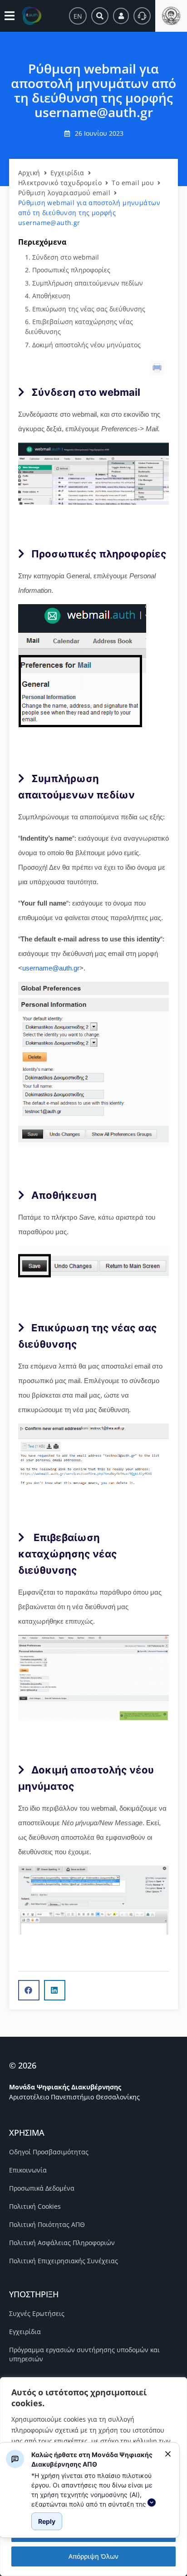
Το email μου (133, 183)
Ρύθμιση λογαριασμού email (64, 193)
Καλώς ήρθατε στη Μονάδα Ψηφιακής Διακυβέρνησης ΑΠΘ (92, 2459)
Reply (47, 2521)
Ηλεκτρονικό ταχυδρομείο (60, 183)
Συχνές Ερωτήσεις (37, 2313)
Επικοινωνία (28, 2170)
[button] (29, 1990)
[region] (94, 2489)
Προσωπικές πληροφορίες (71, 270)
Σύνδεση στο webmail (66, 257)
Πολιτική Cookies (35, 2206)
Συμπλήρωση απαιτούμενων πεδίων (88, 283)
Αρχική (29, 173)
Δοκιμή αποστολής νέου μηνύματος (86, 345)
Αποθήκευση (51, 296)
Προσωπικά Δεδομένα (42, 2188)
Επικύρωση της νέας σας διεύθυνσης (89, 309)
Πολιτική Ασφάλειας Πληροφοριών (62, 2243)
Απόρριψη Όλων (93, 2556)
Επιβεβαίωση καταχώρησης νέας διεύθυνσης (79, 327)
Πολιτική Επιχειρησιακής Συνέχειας (64, 2261)
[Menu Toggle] (10, 16)
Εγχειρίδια (67, 173)
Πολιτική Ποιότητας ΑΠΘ (47, 2224)
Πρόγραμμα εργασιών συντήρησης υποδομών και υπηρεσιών (84, 2354)
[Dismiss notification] (168, 2454)
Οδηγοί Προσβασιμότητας (49, 2152)
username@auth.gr (51, 968)
